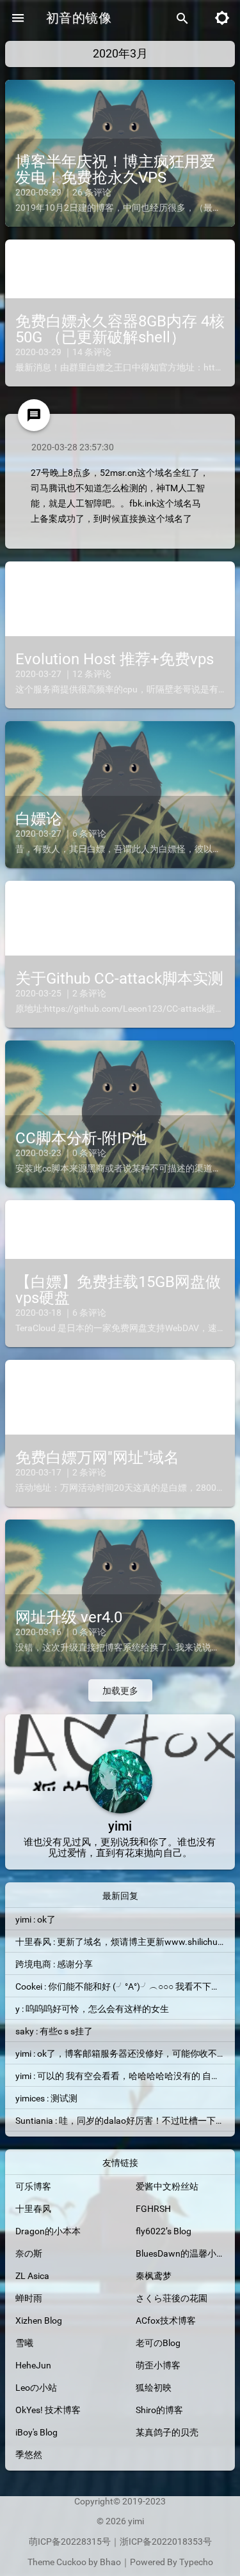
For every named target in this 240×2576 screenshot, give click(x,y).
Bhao (110, 2562)
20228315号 (86, 2542)
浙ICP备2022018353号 (166, 2542)
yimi (136, 2521)
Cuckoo (71, 2562)
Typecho (196, 2562)
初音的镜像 (79, 18)
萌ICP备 (45, 2542)
